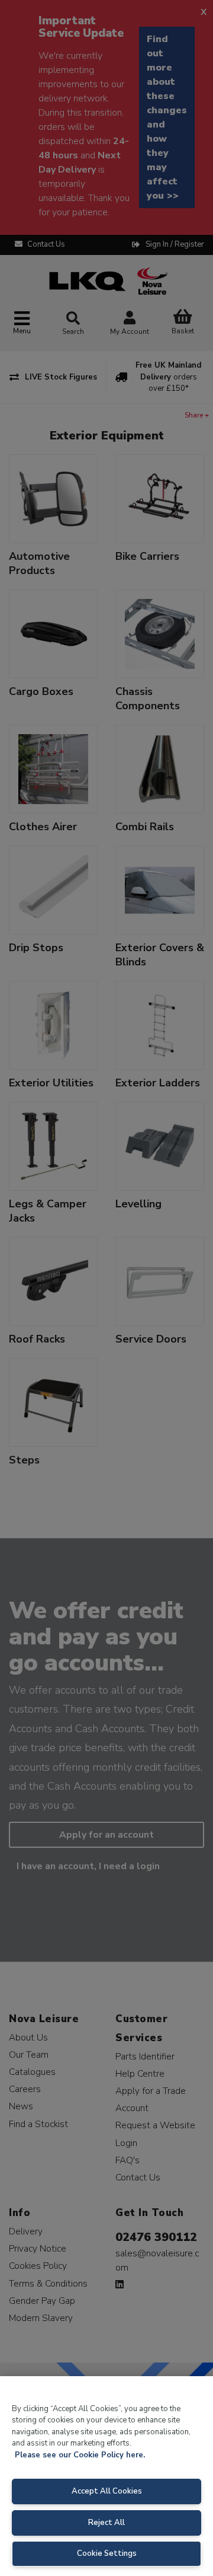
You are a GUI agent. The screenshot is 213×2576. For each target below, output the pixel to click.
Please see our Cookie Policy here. (80, 2455)
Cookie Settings (107, 2553)
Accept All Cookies (107, 2491)
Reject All (106, 2523)
